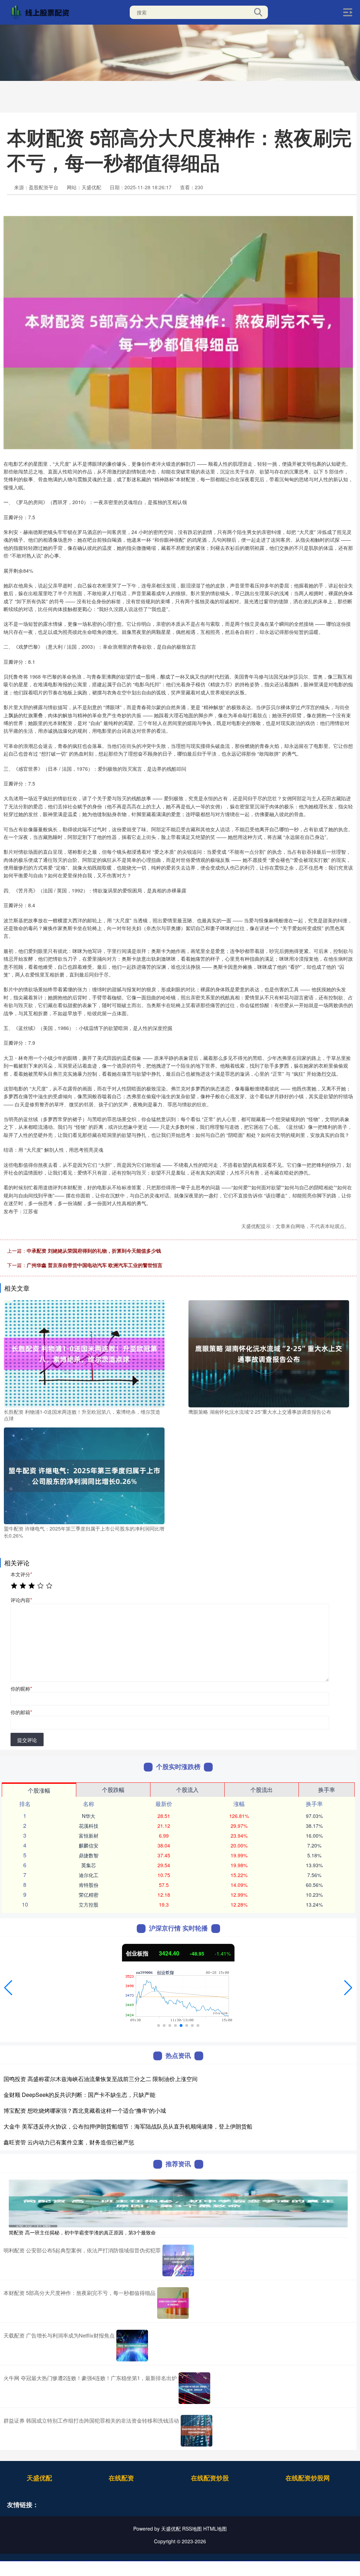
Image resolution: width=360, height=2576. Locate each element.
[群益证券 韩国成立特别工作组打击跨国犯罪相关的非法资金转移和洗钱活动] (197, 2431)
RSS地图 (192, 2529)
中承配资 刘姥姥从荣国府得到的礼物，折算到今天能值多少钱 (94, 1251)
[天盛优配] (41, 12)
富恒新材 (89, 1836)
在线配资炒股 (210, 2478)
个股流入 (187, 1790)
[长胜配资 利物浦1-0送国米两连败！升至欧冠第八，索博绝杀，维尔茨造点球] (84, 1353)
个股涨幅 (39, 1790)
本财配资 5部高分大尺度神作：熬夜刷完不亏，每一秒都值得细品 (79, 2293)
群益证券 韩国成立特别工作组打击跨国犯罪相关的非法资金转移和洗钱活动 (91, 2420)
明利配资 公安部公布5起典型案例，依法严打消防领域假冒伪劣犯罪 (82, 2250)
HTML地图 (215, 2529)
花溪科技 (89, 1826)
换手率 (327, 1790)
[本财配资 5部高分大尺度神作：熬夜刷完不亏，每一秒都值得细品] (173, 2303)
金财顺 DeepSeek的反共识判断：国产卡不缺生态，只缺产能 (79, 2095)
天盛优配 (39, 2478)
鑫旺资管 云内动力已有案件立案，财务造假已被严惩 (69, 2142)
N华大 (89, 1816)
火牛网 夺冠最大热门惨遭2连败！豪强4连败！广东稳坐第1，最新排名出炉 (90, 2378)
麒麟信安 (89, 1845)
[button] (8, 1988)
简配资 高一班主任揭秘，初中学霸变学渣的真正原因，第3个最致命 (82, 2232)
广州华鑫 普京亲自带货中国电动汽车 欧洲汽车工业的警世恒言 (95, 1265)
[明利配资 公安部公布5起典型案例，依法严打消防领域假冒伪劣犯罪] (178, 2260)
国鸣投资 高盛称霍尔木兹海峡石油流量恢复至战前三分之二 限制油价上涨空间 (101, 2079)
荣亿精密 (89, 1895)
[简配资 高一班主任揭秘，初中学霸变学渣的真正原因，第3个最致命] (178, 2202)
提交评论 (27, 1740)
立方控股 (89, 1904)
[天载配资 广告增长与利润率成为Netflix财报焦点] (132, 2346)
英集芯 (89, 1865)
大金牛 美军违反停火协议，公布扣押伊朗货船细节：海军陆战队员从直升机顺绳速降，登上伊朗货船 (128, 2126)
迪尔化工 (89, 1875)
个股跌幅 (113, 1790)
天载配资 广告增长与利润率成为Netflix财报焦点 (59, 2335)
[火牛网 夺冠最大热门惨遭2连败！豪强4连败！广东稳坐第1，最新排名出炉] (194, 2388)
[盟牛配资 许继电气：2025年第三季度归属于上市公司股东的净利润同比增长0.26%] (84, 1475)
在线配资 (121, 2478)
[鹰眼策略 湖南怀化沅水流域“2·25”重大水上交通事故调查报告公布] (269, 1353)
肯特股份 (89, 1885)
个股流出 (262, 1790)
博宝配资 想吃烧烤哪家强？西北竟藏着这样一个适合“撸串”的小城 (85, 2110)
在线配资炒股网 (308, 2478)
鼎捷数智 (89, 1855)
